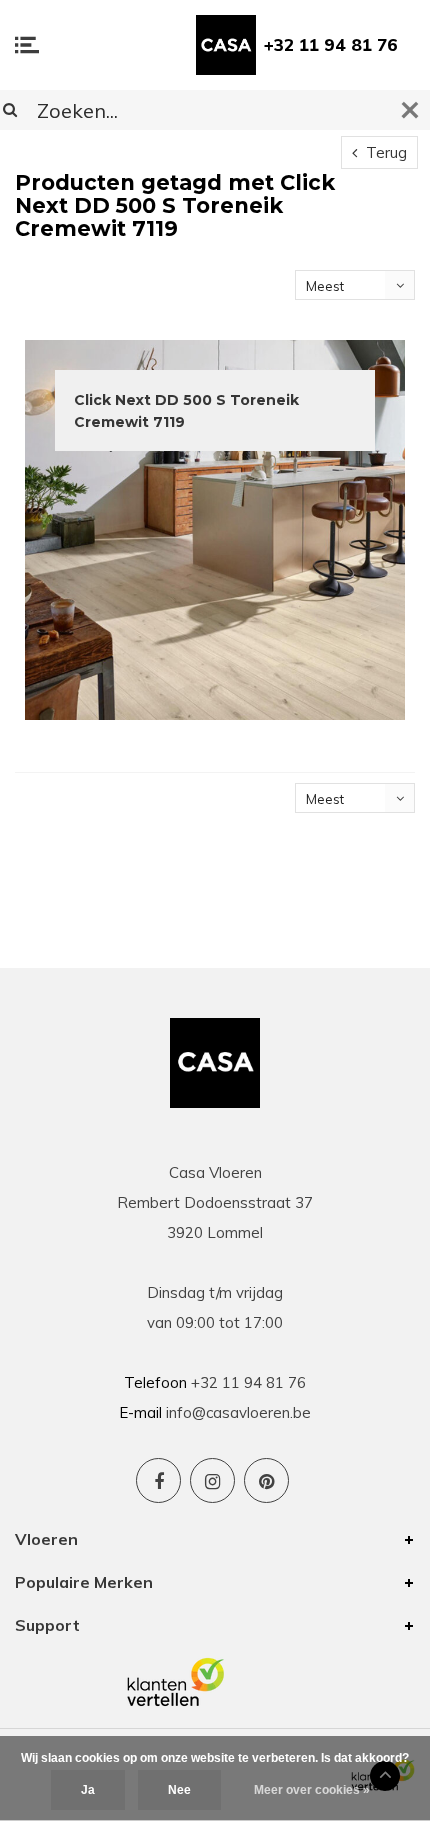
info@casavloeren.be (238, 1412)
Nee (179, 1790)
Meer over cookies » (312, 1790)
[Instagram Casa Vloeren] (212, 1480)
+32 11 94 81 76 (331, 44)
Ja (88, 1790)
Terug (384, 152)
